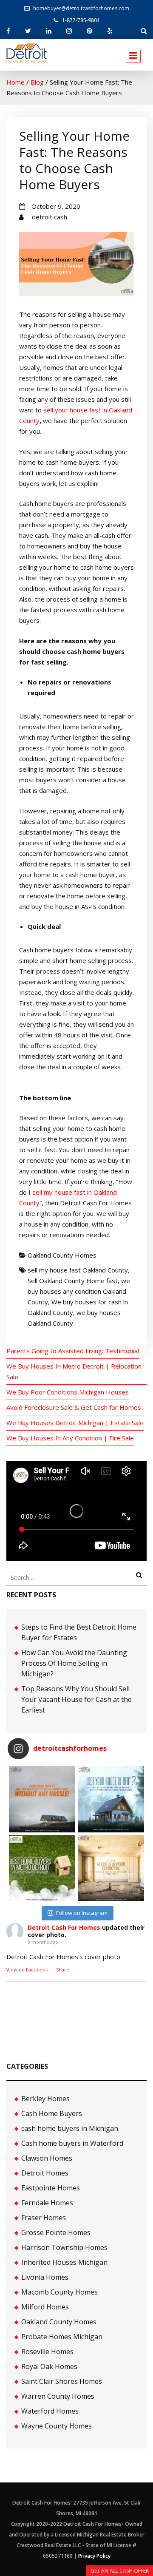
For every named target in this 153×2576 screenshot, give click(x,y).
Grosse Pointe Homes (56, 2232)
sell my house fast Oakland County (78, 1270)
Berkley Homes (45, 2099)
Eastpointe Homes (51, 2188)
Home (16, 82)
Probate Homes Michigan (62, 2337)
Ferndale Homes (47, 2203)
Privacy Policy (94, 2556)
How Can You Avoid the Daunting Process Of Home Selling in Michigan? (74, 1663)
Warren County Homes (58, 2396)
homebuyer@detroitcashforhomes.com (81, 8)
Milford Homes (45, 2307)
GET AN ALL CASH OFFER (120, 2571)
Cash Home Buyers (52, 2113)
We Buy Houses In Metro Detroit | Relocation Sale (74, 1371)
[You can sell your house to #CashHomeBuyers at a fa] (42, 1868)
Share (63, 1970)
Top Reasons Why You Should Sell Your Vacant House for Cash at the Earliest (76, 1699)
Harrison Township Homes (64, 2247)
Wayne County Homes (57, 2426)
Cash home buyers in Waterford (72, 2143)
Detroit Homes (45, 2173)
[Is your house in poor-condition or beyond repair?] (111, 1868)
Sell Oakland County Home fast (73, 1281)
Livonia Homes (45, 2277)
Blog (37, 82)
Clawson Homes (47, 2158)
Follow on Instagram (82, 1913)
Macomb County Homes (59, 2292)
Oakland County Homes (62, 1255)
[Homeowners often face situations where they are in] (42, 1799)
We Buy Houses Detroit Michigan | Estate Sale (75, 1423)
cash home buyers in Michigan (70, 2128)
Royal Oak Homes (49, 2366)
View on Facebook (27, 1970)
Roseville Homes (47, 2352)
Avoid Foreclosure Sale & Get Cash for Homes (74, 1407)
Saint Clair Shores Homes (62, 2381)
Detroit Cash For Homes (64, 1927)
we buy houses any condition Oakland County (79, 1291)
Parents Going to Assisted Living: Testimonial (73, 1351)
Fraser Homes (44, 2218)
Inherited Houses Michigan (64, 2262)
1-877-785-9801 (81, 20)
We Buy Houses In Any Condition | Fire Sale (70, 1438)
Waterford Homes (50, 2411)
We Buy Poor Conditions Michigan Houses (68, 1392)
